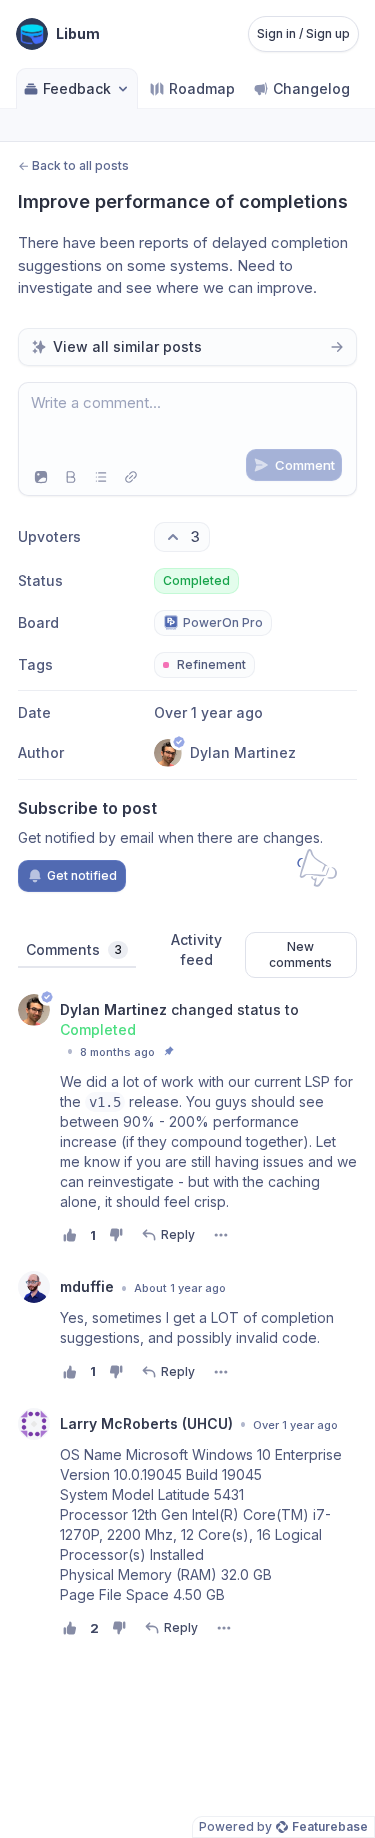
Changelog (311, 88)
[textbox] (187, 421)
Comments (74, 949)
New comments (300, 954)
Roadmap (202, 88)
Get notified (82, 875)
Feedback (77, 88)
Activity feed (196, 949)
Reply (178, 1234)
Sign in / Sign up (303, 33)
